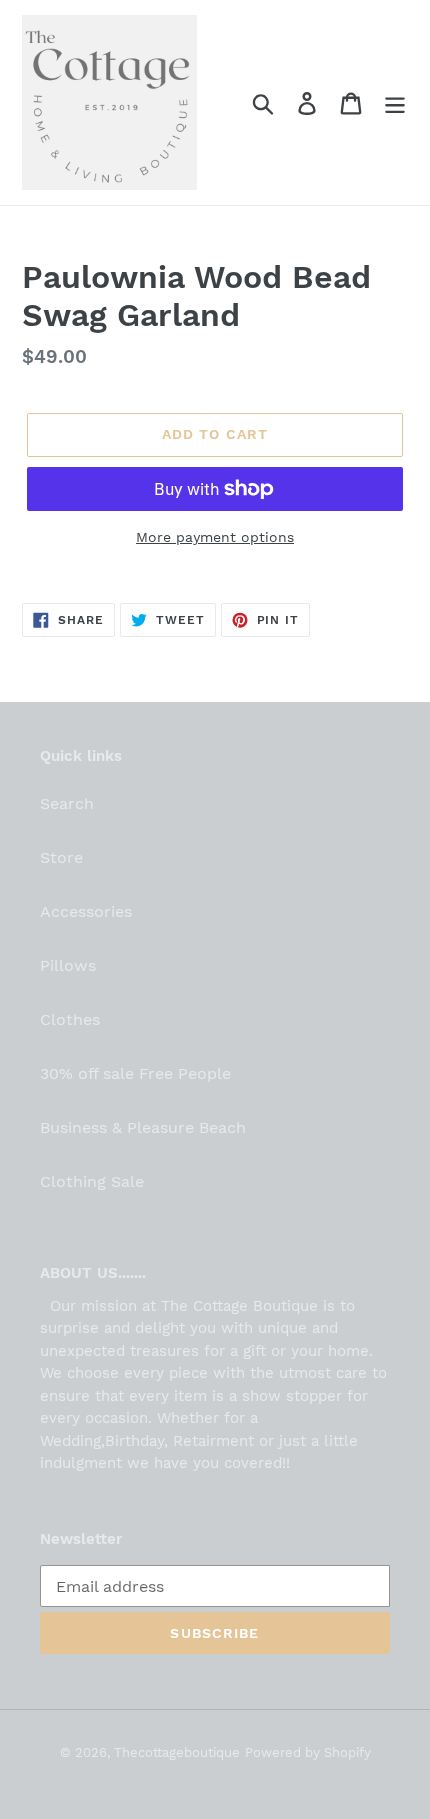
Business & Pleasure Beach (143, 1127)
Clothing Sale (92, 1181)
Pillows (68, 965)
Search (67, 803)
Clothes (70, 1019)
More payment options (215, 537)
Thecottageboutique (177, 1752)
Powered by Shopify (308, 1752)
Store (61, 857)
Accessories (86, 911)
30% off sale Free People (135, 1073)
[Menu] (395, 102)
